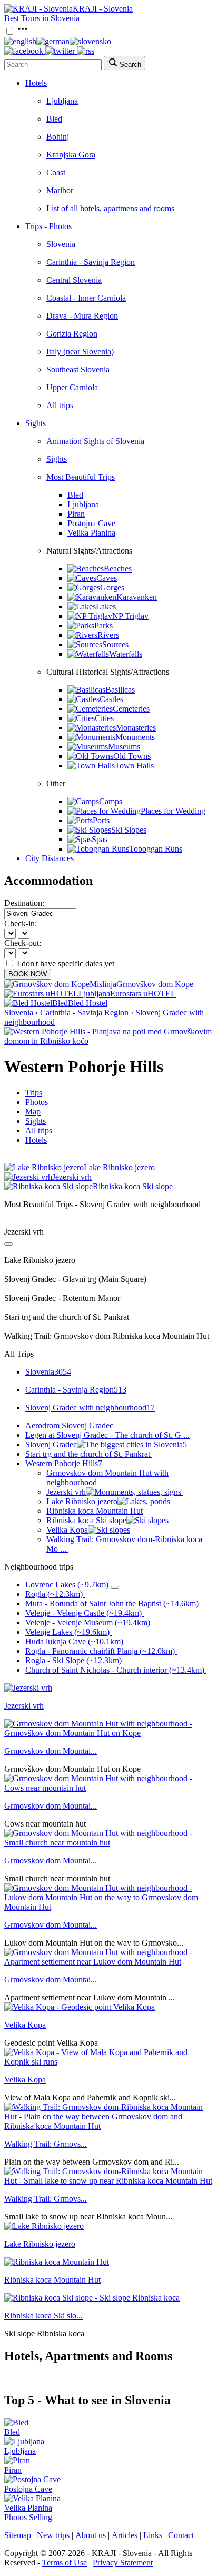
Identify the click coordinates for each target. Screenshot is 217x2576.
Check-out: (23, 943)
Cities (104, 718)
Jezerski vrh (66, 1492)
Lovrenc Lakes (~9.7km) (67, 1585)
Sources (115, 644)
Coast (56, 172)
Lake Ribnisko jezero (82, 1501)
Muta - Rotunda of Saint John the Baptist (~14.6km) (112, 1603)
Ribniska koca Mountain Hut (95, 1511)
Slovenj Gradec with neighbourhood (90, 1408)
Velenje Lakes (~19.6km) (67, 1632)
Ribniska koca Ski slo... (43, 2316)
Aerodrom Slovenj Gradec (69, 1425)
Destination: (24, 903)
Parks (103, 625)
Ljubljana (62, 101)
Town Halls (134, 766)
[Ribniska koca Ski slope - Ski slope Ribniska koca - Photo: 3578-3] (92, 2298)
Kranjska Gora (71, 155)
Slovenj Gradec (106, 1444)
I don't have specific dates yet (66, 964)
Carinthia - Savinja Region (91, 262)
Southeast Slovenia (78, 369)
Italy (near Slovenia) (80, 352)
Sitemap (18, 2535)
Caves (107, 578)
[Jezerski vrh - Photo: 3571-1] (28, 1688)
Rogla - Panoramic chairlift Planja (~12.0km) (100, 1651)
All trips (60, 405)
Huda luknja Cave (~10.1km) (74, 1641)
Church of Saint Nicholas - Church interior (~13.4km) (115, 1670)
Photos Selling (28, 2517)
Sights (36, 423)
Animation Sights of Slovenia (95, 441)
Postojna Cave (91, 523)
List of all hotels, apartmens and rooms (110, 208)
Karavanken (137, 597)
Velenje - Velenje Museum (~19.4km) (88, 1622)
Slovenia (61, 244)
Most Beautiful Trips (81, 477)
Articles (125, 2535)
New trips (53, 2535)
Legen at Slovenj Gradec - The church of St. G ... (107, 1435)
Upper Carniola (72, 387)
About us (91, 2535)
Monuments (135, 737)
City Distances (50, 858)
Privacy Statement (123, 2563)
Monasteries (136, 728)
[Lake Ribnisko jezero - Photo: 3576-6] (44, 2226)
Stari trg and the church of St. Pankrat (88, 1454)
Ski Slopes (129, 830)
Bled (54, 119)
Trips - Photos (48, 226)
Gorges (112, 588)
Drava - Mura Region (82, 316)
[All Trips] (8, 1244)
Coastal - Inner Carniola (86, 298)
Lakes (106, 606)
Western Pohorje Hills (64, 1463)
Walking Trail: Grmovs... (46, 2144)
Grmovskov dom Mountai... (51, 1751)
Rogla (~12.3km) (54, 1594)
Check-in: (21, 924)
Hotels (36, 83)
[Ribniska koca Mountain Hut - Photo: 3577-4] (57, 2262)
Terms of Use (65, 2563)
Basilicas (120, 690)
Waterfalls (126, 654)
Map (33, 1112)
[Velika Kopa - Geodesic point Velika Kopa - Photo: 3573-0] (80, 2007)
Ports (101, 820)
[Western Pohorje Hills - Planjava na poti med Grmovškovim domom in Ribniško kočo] (108, 1041)
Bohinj (58, 137)
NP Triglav (130, 616)
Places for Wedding (173, 811)
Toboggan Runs (156, 849)
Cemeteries (131, 709)
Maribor (60, 190)
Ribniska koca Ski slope (86, 1520)
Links (153, 2535)
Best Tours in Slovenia (42, 18)
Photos (37, 1102)
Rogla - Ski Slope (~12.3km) (73, 1660)
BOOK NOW (28, 974)
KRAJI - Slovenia (103, 9)
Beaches (118, 569)
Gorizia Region (72, 334)
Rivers (108, 635)
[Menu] (23, 32)
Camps (111, 801)
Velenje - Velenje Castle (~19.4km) (83, 1613)
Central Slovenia (74, 280)
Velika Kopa (67, 1530)
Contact (181, 2535)
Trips (34, 1093)
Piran (76, 514)
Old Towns (132, 756)
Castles (111, 699)
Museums (124, 747)
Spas (100, 839)
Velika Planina (91, 533)
